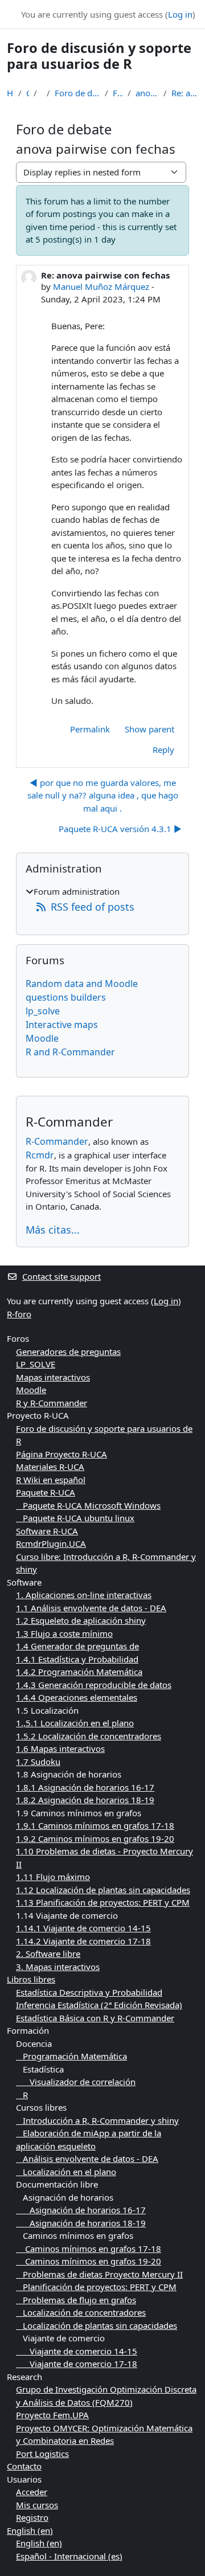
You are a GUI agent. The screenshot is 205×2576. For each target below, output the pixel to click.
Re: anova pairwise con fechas (185, 93)
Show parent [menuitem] (149, 729)
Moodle (42, 1038)
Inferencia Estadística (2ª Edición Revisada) (99, 2005)
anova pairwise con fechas (147, 93)
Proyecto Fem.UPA (52, 2415)
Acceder (32, 2492)
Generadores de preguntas (68, 1352)
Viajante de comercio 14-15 (77, 2351)
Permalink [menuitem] (90, 729)
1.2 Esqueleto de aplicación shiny (81, 1620)
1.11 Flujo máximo (53, 1877)
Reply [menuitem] (163, 750)
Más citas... (53, 1230)
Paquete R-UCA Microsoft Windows (88, 1505)
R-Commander (57, 1141)
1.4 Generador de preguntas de (77, 1646)
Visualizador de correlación (76, 2082)
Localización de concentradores (81, 2312)
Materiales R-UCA (50, 1467)
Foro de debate (118, 93)
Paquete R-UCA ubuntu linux (75, 1518)
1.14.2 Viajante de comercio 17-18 (83, 1941)
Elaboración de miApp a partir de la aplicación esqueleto (89, 2139)
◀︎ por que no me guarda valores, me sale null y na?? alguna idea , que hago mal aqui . (103, 795)
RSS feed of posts (93, 907)
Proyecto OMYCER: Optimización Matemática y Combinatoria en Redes (104, 2434)
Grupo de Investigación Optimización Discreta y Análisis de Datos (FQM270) (106, 2396)
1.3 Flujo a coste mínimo (64, 1633)
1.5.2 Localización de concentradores (89, 1736)
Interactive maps (62, 1025)
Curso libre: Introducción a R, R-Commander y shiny (106, 1563)
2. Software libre (48, 1953)
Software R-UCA (47, 1531)
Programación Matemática (71, 2056)
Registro (32, 2517)
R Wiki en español (51, 1480)
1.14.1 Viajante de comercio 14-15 (83, 1928)
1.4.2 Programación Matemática (79, 1672)
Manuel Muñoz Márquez (101, 286)
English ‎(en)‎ (30, 2530)
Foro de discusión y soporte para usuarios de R (77, 93)
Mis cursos (37, 2505)
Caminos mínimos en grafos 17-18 (89, 2249)
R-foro (19, 1314)
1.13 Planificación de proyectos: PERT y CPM (103, 1902)
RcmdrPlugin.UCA (51, 1543)
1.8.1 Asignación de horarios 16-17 (85, 1787)
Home (10, 93)
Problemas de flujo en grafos (76, 2300)
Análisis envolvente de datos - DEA (87, 2159)
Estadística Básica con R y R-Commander (95, 2018)
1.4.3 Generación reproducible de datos (94, 1685)
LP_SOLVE (36, 1364)
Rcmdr (40, 1155)
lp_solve (43, 1011)
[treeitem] (102, 900)
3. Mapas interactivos (58, 1967)
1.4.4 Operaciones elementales (77, 1697)
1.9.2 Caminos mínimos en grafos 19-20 (95, 1838)
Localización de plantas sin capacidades (97, 2325)
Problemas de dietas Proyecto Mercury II (99, 2274)
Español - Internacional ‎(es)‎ (69, 2556)
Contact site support (61, 1276)
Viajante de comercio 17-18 (77, 2364)
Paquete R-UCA (46, 1492)
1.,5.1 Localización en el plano (75, 1723)
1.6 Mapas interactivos (60, 1748)
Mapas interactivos (53, 1377)
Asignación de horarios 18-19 (81, 2223)
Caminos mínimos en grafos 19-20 (89, 2261)
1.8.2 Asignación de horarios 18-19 (85, 1800)
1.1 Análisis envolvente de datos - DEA (91, 1608)
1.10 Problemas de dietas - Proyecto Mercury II (104, 1858)
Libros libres (31, 1979)
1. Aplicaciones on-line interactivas (84, 1595)
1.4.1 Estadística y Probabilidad (77, 1659)
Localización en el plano (66, 2172)
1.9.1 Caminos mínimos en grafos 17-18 (95, 1825)
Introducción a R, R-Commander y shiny (97, 2120)
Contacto (24, 2466)
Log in (180, 14)
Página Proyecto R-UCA (61, 1454)
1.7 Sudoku (38, 1762)
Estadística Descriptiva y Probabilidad (89, 1992)
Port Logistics (42, 2454)
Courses (28, 93)
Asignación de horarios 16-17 (81, 2210)
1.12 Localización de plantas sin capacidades (103, 1890)
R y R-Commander (52, 1403)
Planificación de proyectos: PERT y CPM (96, 2287)
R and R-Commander (70, 1052)
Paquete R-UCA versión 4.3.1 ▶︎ (120, 829)
